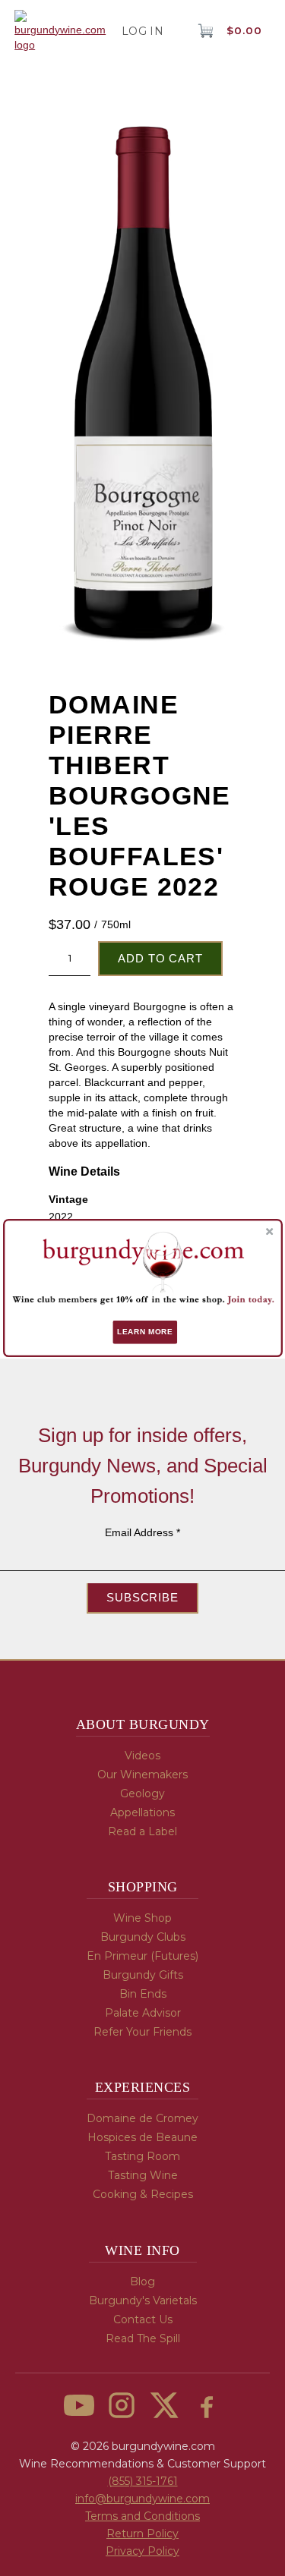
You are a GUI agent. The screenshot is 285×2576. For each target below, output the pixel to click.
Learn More (145, 1332)
